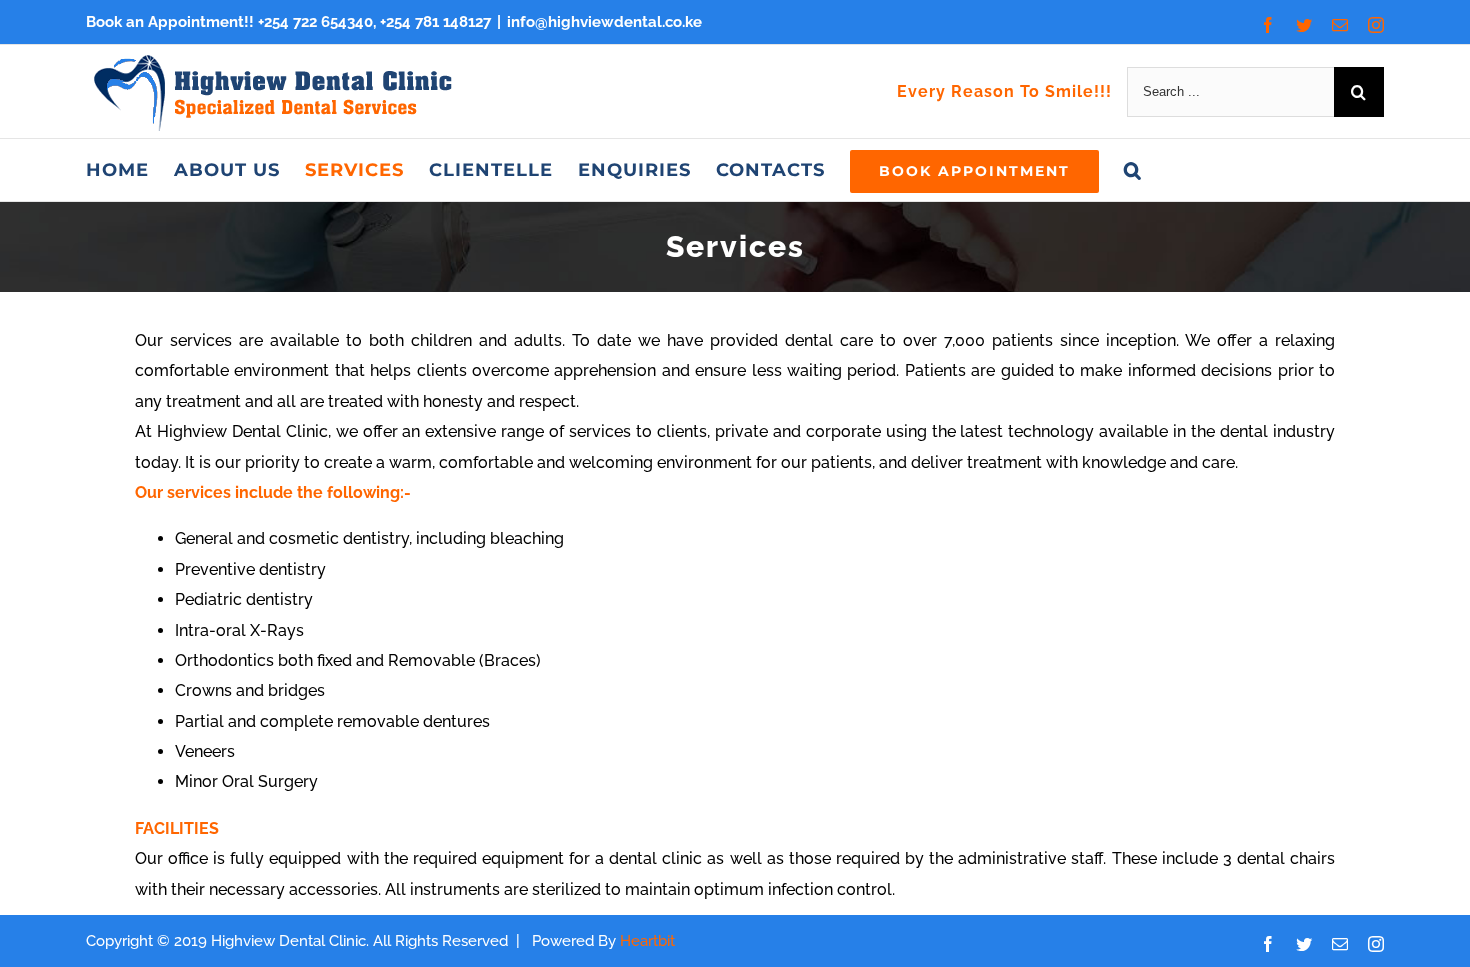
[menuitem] (117, 170)
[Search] (1133, 170)
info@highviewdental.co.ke (604, 22)
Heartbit (647, 941)
